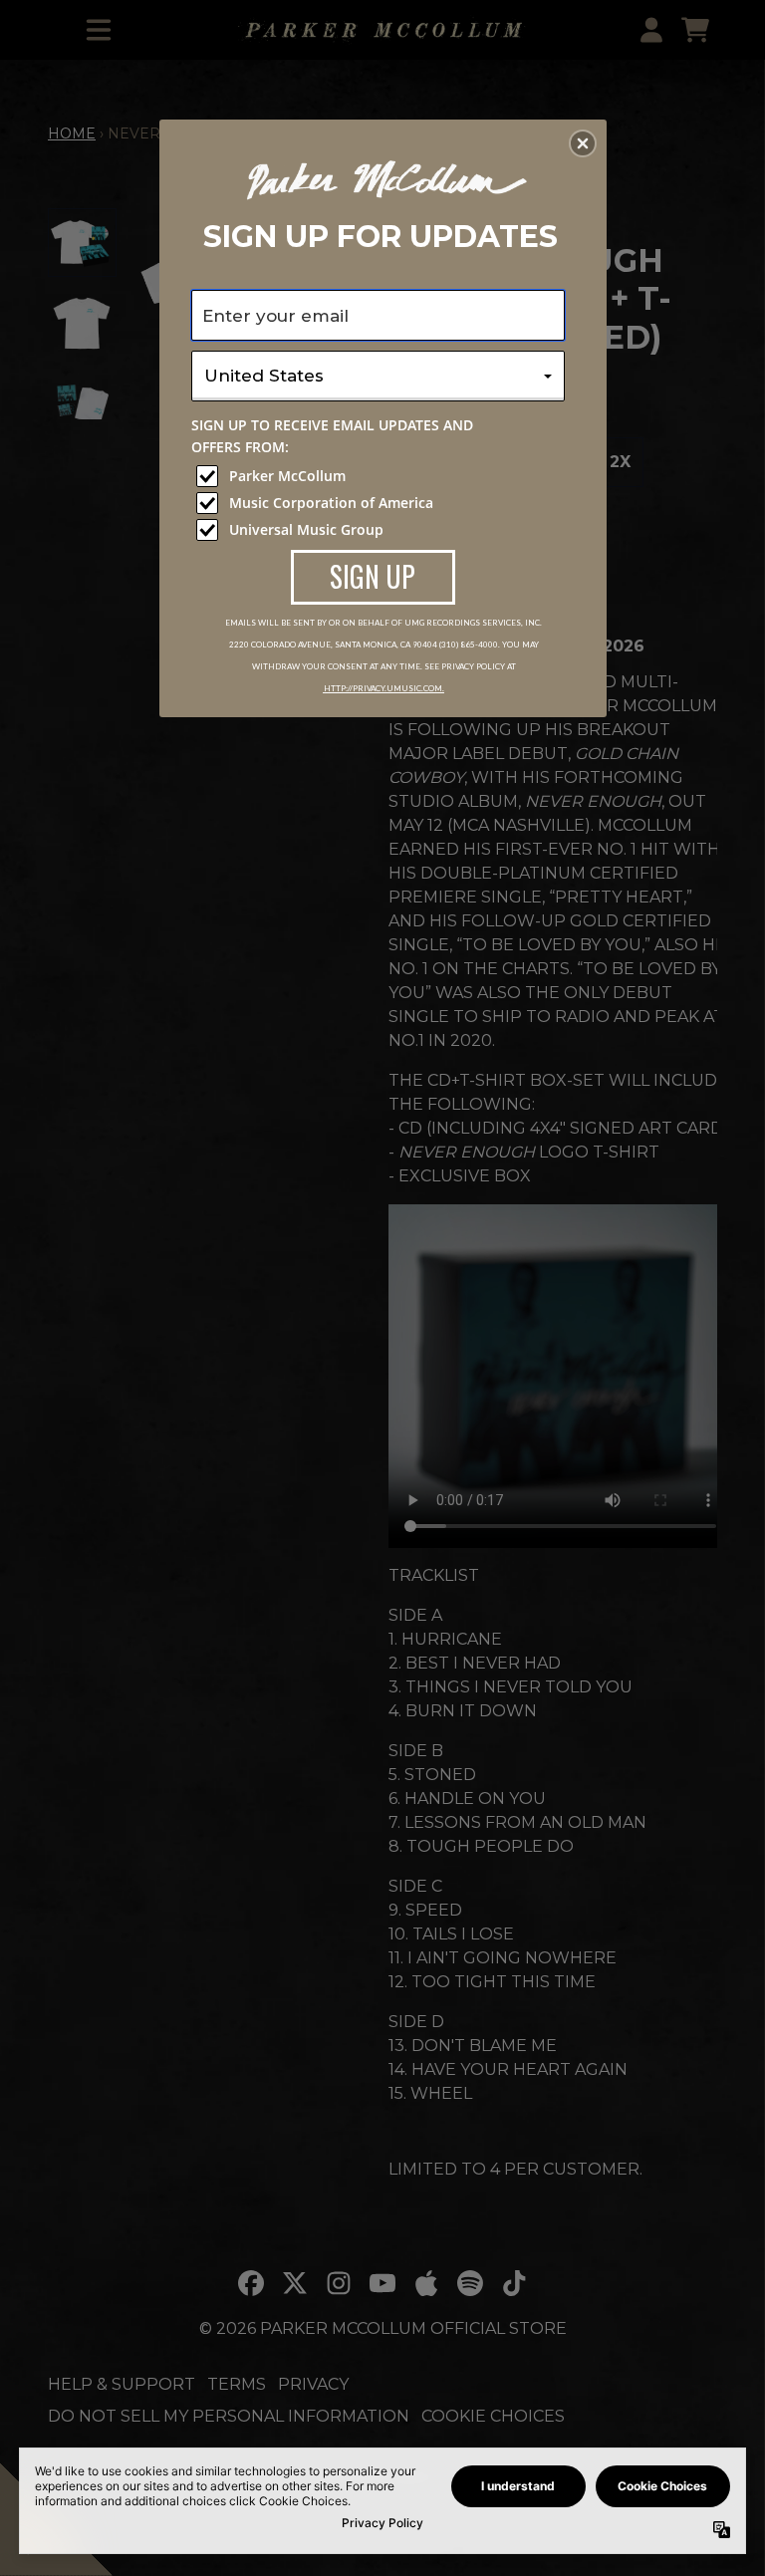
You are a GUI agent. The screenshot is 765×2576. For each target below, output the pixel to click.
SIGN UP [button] (373, 576)
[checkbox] (381, 476)
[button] (583, 143)
